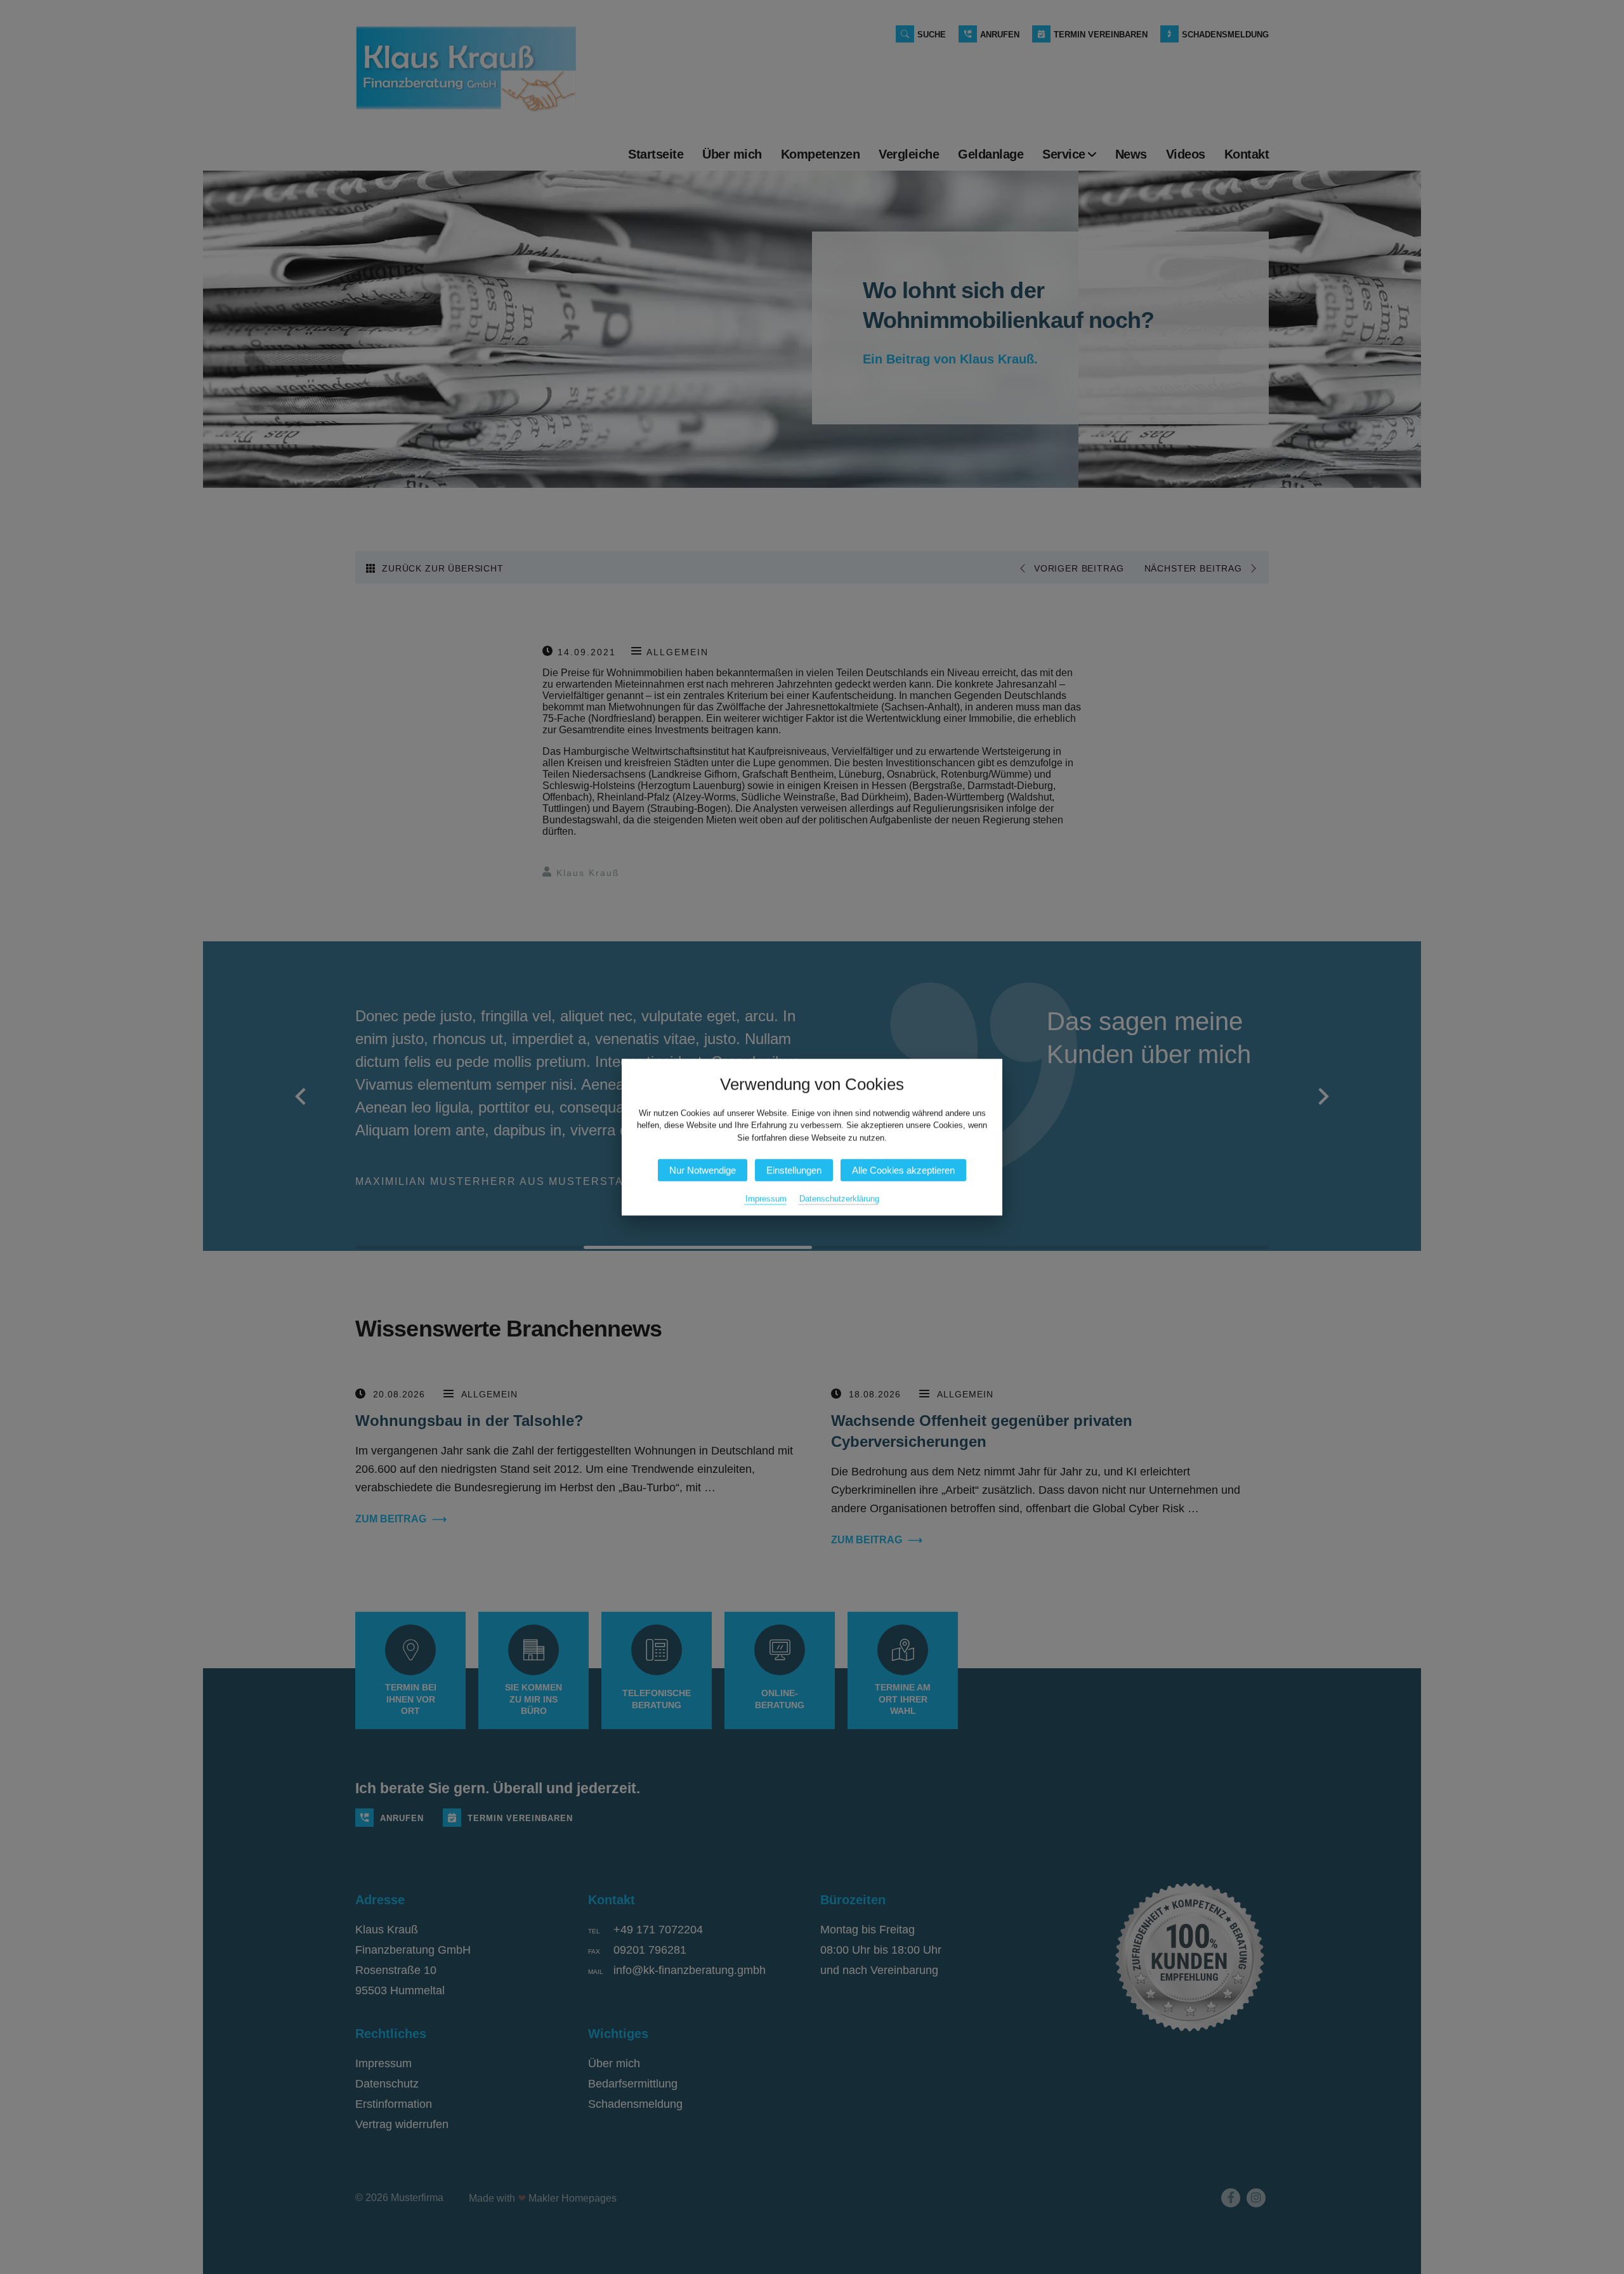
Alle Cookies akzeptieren (903, 1170)
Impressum (766, 1199)
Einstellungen (794, 1170)
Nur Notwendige (703, 1170)
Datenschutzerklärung (839, 1199)
